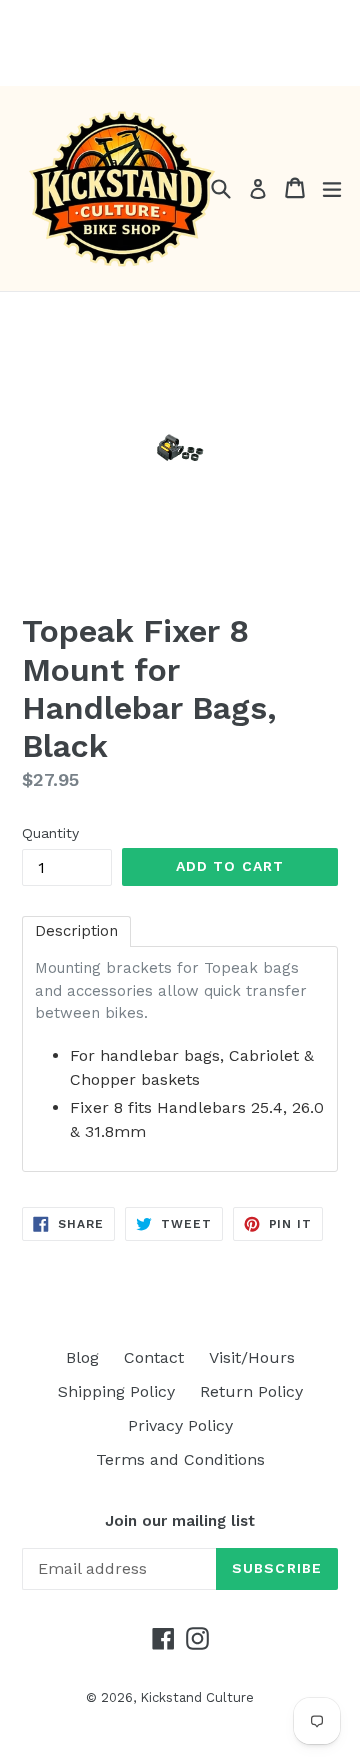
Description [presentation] (76, 931)
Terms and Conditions (180, 1459)
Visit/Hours (252, 1357)
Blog (82, 1357)
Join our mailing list (180, 1521)
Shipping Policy (116, 1391)
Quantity (50, 833)
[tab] (76, 931)
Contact (154, 1357)
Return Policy (251, 1391)
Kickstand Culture (197, 1697)
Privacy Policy (180, 1425)
